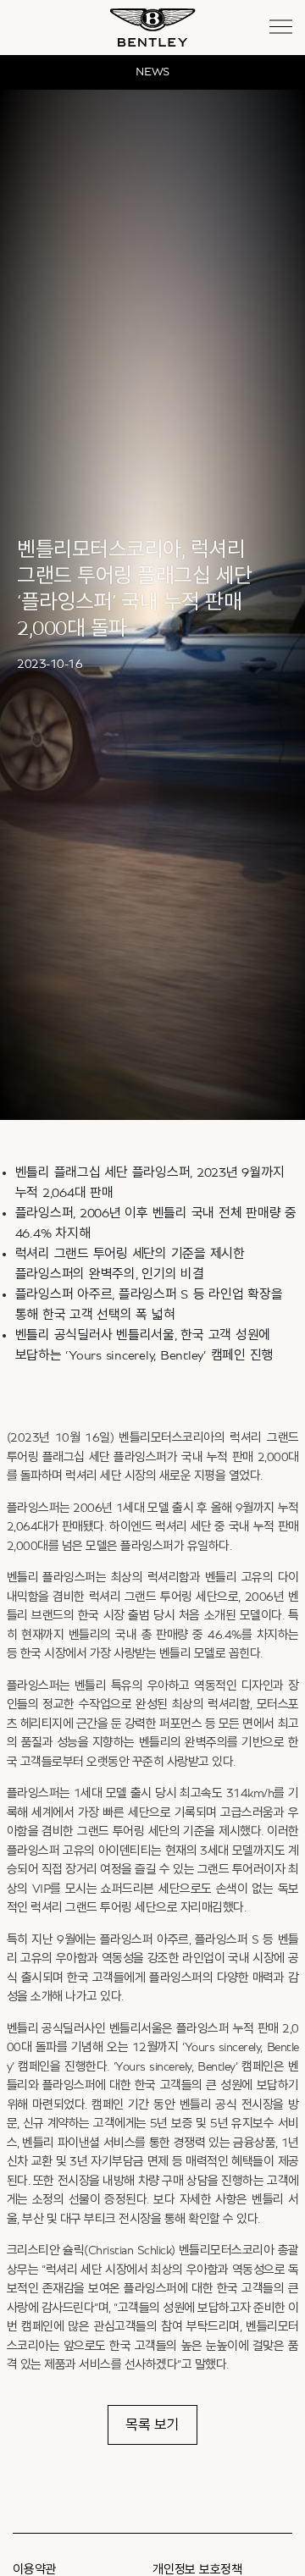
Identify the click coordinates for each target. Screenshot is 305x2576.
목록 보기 (152, 2425)
